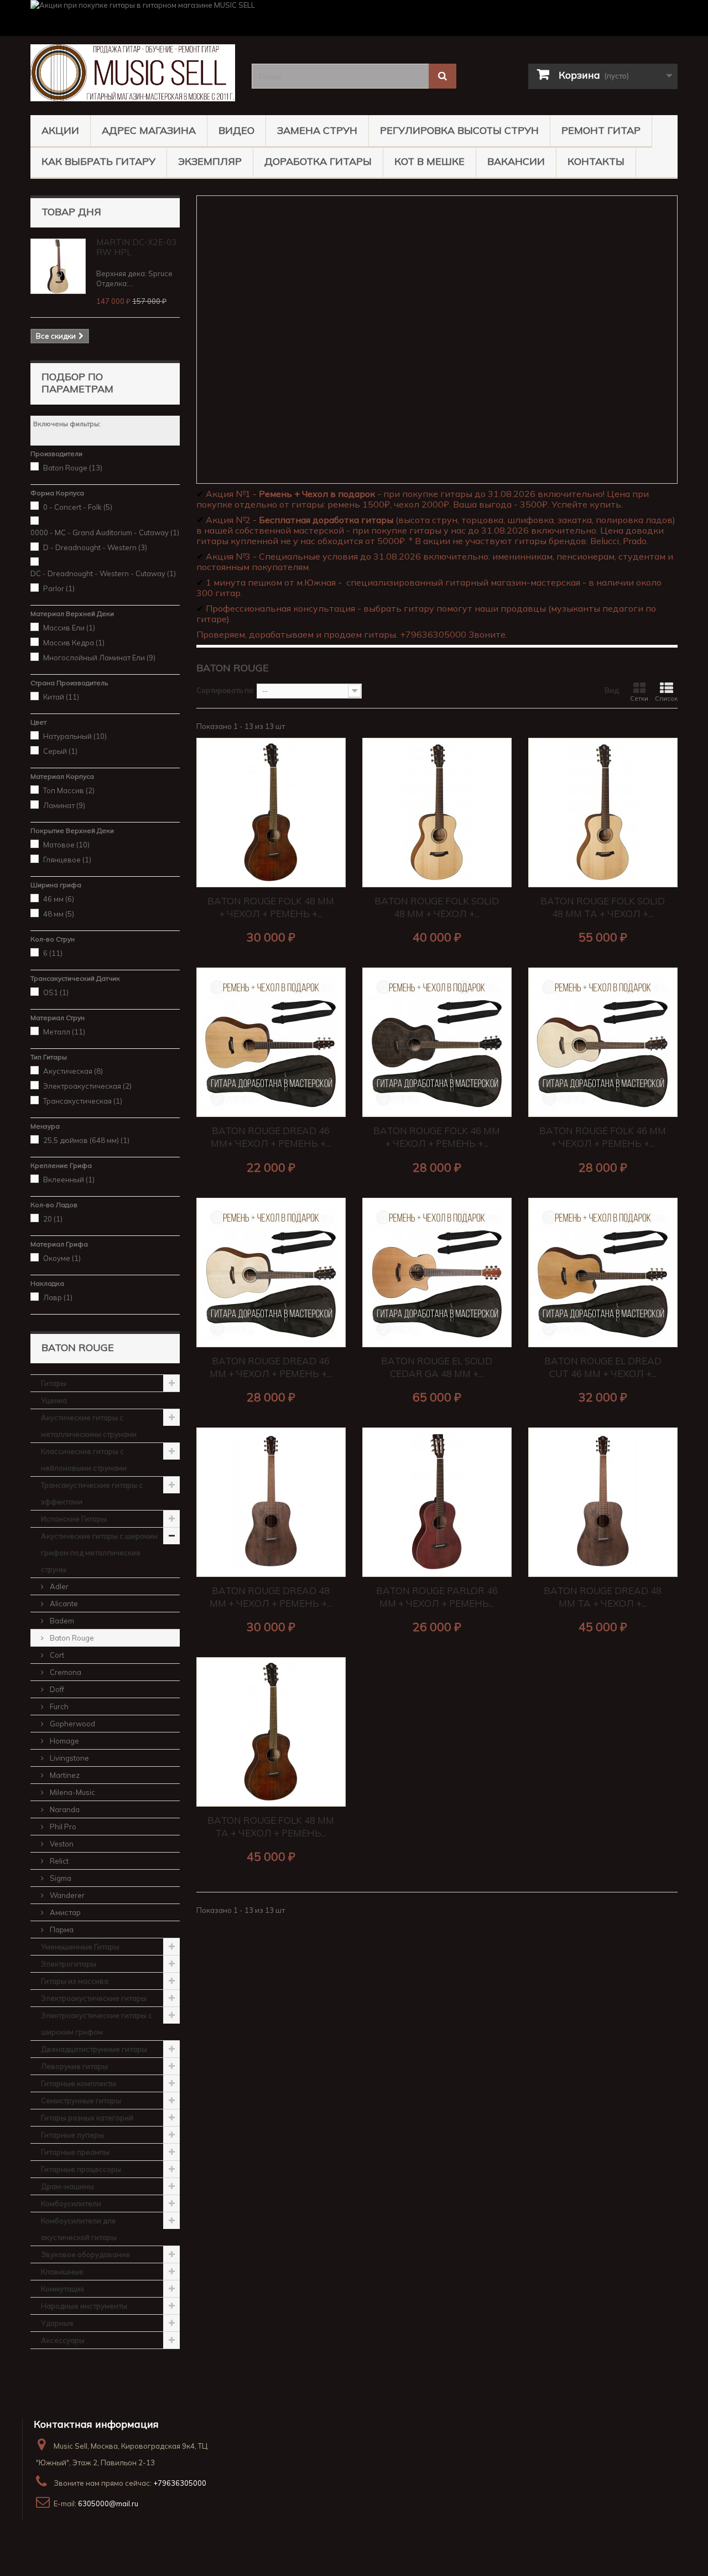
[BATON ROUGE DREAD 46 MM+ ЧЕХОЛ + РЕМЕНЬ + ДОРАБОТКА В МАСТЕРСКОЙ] (271, 1042)
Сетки (639, 699)
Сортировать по (225, 690)
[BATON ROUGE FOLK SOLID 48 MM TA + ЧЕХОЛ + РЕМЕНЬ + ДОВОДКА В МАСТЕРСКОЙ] (603, 813)
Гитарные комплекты (79, 2083)
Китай (61, 697)
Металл (64, 1032)
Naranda (64, 1809)
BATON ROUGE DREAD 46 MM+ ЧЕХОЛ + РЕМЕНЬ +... (271, 1137)
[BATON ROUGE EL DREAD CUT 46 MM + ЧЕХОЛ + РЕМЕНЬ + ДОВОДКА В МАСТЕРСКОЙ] (603, 1273)
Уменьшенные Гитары (80, 1947)
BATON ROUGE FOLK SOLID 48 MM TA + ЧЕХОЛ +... (603, 907)
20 (53, 1219)
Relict (58, 1861)
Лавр (58, 1297)
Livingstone (69, 1758)
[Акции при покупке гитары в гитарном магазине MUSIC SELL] (354, 18)
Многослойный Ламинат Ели (99, 658)
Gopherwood (72, 1724)
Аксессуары (63, 2340)
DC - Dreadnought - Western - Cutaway (103, 573)
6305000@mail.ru (108, 2503)
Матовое (66, 845)
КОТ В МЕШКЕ (430, 161)
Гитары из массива (75, 1981)
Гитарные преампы (75, 2152)
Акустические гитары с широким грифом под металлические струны (99, 1553)
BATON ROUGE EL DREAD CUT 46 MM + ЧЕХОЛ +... (603, 1367)
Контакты (596, 161)
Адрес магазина (149, 130)
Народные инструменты (84, 2306)
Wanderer (66, 1895)
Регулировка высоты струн (459, 130)
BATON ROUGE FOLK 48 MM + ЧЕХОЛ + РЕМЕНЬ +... (271, 907)
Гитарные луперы (72, 2135)
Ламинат (64, 805)
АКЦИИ (60, 130)
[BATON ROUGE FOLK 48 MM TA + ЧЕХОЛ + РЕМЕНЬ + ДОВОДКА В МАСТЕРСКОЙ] (271, 1732)
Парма (61, 1930)
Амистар (64, 1912)
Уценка (54, 1400)
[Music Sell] (133, 73)
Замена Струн (317, 130)
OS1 (56, 992)
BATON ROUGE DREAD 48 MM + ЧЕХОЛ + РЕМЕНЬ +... (271, 1597)
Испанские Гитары (74, 1519)
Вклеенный (69, 1180)
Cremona (65, 1672)
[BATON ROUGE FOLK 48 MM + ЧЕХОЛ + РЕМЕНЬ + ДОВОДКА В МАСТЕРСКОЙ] (271, 813)
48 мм (59, 914)
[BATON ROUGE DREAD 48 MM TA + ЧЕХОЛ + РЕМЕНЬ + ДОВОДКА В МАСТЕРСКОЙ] (603, 1502)
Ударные (57, 2323)
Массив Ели (69, 628)
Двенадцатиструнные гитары (94, 2049)
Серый (60, 751)
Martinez (64, 1775)
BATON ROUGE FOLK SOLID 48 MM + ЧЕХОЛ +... (437, 907)
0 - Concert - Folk (78, 507)
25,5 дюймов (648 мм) (86, 1140)
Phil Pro (62, 1827)
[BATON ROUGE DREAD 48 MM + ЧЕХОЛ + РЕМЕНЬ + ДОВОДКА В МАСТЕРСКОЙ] (271, 1502)
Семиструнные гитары (81, 2101)
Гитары (54, 1383)
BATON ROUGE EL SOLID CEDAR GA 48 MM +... (437, 1367)
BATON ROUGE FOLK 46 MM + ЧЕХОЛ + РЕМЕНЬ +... (437, 1137)
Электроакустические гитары (94, 1998)
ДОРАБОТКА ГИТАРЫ (318, 161)
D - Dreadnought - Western (95, 547)
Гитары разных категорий (87, 2118)
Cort (56, 1655)
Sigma (60, 1878)
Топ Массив (69, 790)
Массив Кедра (74, 643)
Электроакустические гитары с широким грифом (97, 2024)
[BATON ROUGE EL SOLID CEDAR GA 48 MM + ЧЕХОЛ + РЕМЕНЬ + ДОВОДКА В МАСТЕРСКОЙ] (437, 1273)
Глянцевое (67, 860)
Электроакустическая (87, 1086)
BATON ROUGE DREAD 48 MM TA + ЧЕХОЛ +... (603, 1597)
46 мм (59, 899)
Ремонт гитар (601, 130)
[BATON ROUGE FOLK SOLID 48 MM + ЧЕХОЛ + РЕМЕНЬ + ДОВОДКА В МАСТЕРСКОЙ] (437, 813)
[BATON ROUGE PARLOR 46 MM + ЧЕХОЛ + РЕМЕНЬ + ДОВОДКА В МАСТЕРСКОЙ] (437, 1502)
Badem (61, 1621)
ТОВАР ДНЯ (71, 212)
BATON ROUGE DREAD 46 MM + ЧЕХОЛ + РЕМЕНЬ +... (271, 1367)
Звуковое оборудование (85, 2254)
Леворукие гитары (74, 2066)
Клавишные (62, 2272)
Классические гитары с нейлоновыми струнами (84, 1460)
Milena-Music (72, 1792)
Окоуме (62, 1258)
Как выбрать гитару (98, 161)
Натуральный (75, 736)
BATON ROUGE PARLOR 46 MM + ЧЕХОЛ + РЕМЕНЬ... (437, 1597)
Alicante (63, 1603)
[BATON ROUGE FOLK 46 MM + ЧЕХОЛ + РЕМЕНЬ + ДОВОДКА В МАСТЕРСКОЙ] (437, 1042)
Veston (61, 1844)
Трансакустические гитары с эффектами (92, 1493)
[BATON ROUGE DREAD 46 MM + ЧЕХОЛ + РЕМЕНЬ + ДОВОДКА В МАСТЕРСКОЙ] (271, 1273)
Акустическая (73, 1071)
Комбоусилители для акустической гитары (79, 2229)
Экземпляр (210, 161)
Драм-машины (67, 2186)
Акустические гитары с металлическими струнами (89, 1426)
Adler (58, 1586)
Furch (58, 1706)
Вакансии (516, 161)
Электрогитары (69, 1964)
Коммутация (63, 2289)
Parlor (59, 588)
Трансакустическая (83, 1101)
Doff (56, 1689)
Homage (64, 1741)
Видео (236, 130)
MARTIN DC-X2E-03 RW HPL (136, 247)
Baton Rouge (73, 468)
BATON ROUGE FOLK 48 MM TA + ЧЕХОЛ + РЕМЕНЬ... (271, 1827)
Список (666, 699)
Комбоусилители (71, 2203)
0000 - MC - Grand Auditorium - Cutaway (105, 532)
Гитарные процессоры (81, 2169)
